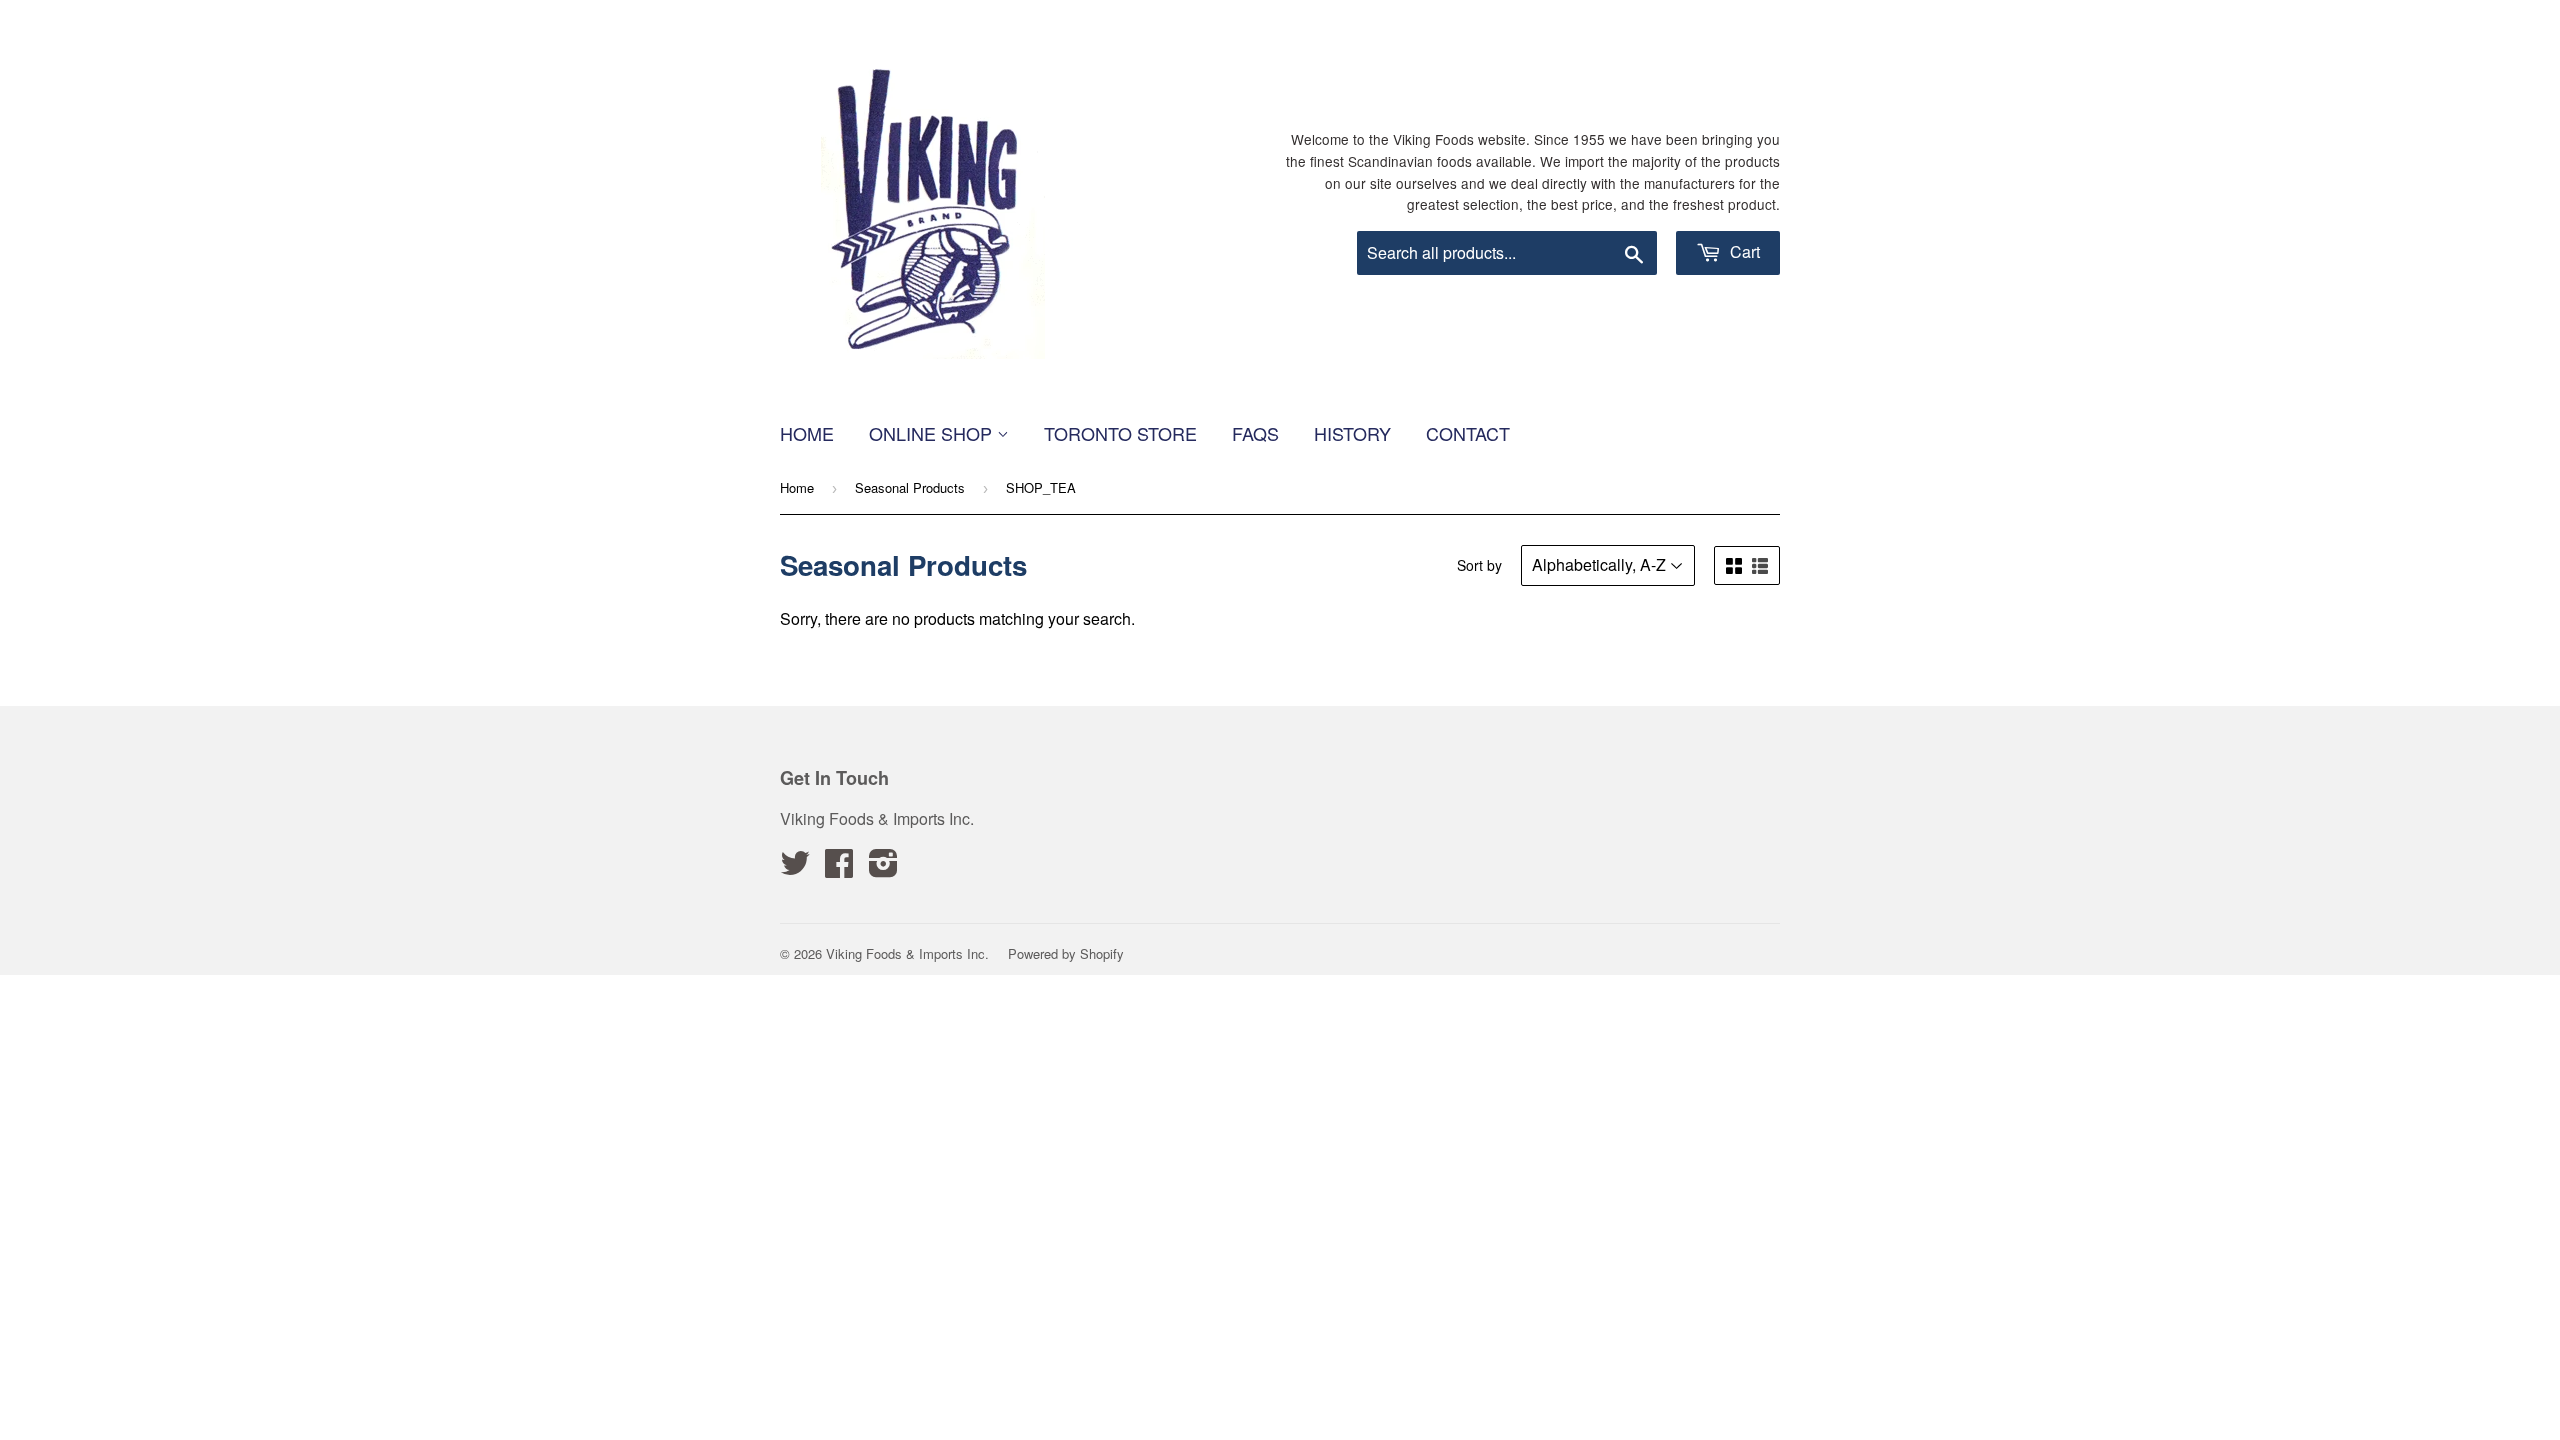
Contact (1468, 433)
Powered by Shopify (1066, 953)
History (1352, 433)
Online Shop (933, 433)
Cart (1743, 251)
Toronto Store (1120, 433)
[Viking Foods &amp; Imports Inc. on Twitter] (795, 868)
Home (807, 433)
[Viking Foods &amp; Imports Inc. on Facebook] (839, 868)
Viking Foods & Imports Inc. (907, 953)
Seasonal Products (910, 487)
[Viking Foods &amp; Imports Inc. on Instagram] (883, 868)
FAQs (1255, 433)
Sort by (1479, 565)
